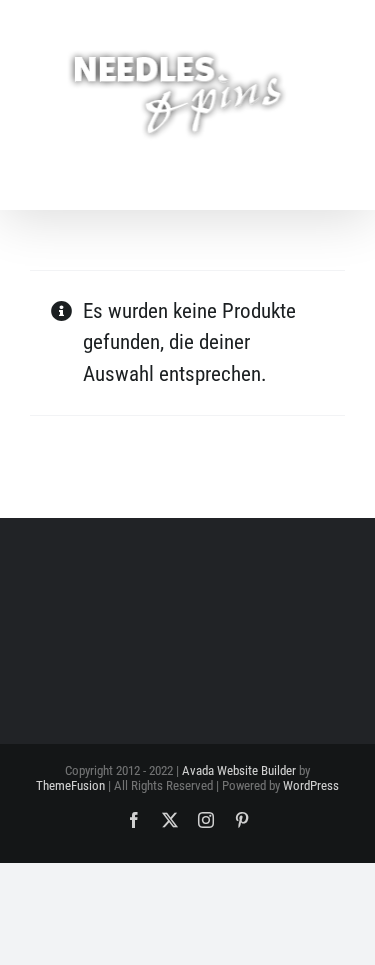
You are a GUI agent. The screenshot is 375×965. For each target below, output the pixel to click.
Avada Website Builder (239, 770)
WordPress (311, 785)
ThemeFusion (70, 785)
